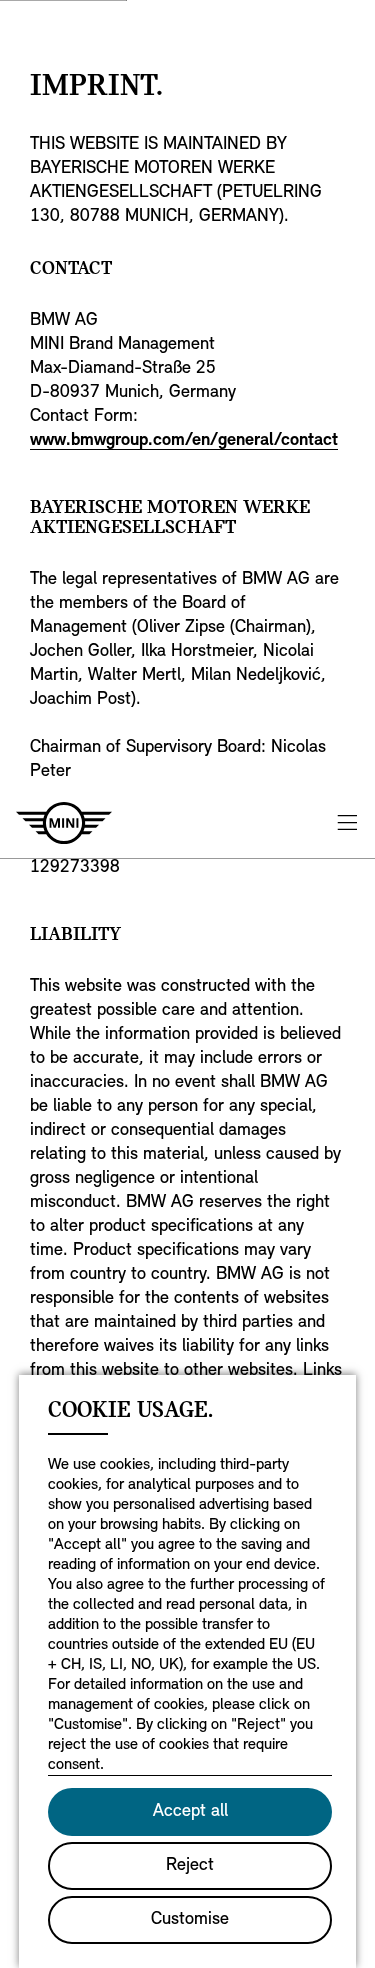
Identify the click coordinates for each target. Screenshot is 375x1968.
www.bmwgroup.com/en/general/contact (184, 441)
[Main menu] (347, 822)
